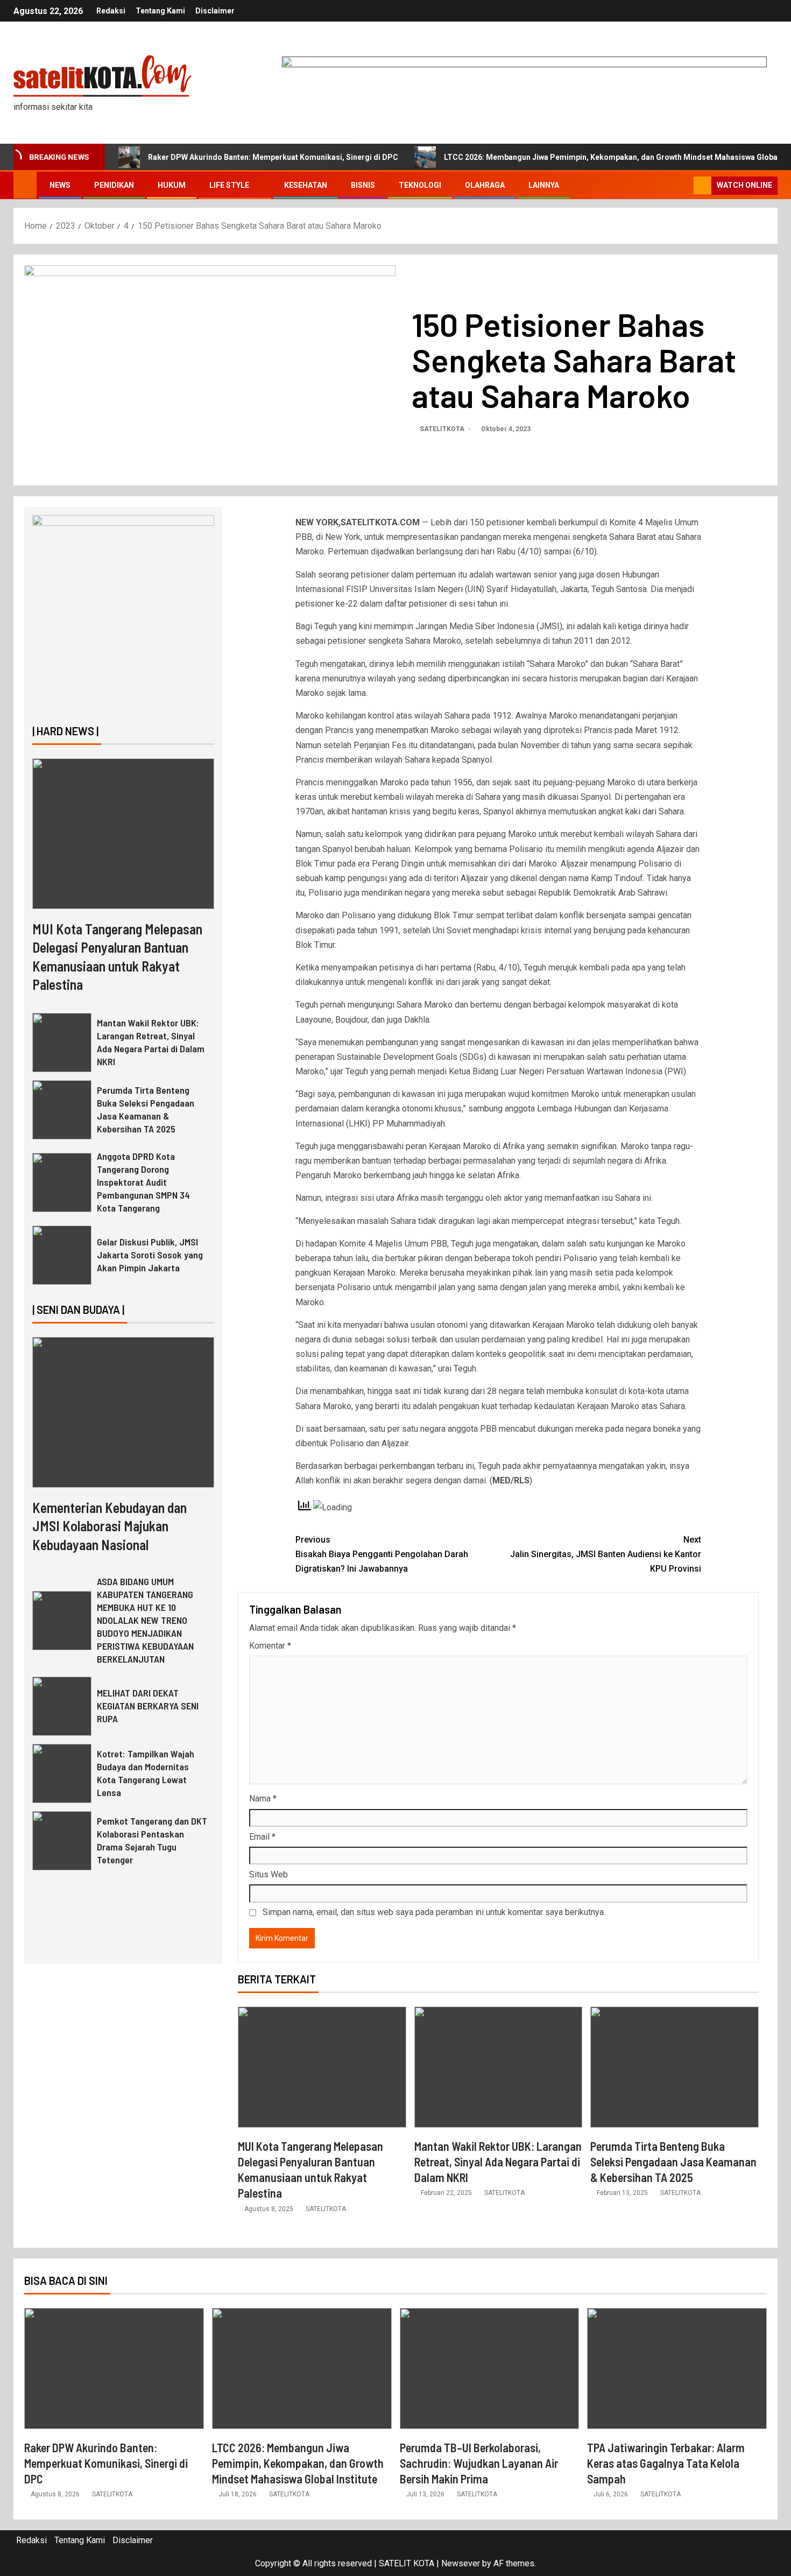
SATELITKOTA (443, 429)
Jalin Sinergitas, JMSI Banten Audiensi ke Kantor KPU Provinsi (606, 1554)
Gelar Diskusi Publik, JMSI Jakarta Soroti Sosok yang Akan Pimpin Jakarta (150, 1255)
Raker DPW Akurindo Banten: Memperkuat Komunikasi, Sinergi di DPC (273, 157)
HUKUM (172, 185)
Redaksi (111, 11)
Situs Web (269, 1874)
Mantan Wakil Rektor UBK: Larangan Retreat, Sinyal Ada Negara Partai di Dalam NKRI (498, 2162)
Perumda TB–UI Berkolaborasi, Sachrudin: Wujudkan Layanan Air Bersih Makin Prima (479, 2463)
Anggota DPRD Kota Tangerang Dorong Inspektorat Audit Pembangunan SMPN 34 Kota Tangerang (143, 1182)
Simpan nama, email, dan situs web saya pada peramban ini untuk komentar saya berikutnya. (434, 1912)
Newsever (461, 2563)
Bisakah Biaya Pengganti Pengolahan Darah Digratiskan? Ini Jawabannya (382, 1554)
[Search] (684, 186)
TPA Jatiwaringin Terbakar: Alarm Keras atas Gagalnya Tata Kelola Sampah (666, 2463)
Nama (263, 1799)
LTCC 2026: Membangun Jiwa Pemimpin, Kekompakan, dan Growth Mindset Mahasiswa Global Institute (298, 2463)
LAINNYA (544, 185)
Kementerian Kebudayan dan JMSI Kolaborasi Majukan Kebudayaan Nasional (110, 1526)
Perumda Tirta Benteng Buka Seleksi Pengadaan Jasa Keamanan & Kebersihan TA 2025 (673, 2162)
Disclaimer (215, 11)
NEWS (60, 185)
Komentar (270, 1646)
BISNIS (363, 185)
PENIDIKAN (114, 185)
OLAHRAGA (485, 185)
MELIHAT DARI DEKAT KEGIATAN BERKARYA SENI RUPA (148, 1706)
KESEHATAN (306, 185)
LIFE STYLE (229, 185)
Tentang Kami (160, 11)
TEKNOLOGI (420, 185)
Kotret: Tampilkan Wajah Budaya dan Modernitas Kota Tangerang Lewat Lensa (146, 1773)
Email (262, 1837)
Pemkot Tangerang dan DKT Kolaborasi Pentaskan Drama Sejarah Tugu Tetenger (152, 1840)
